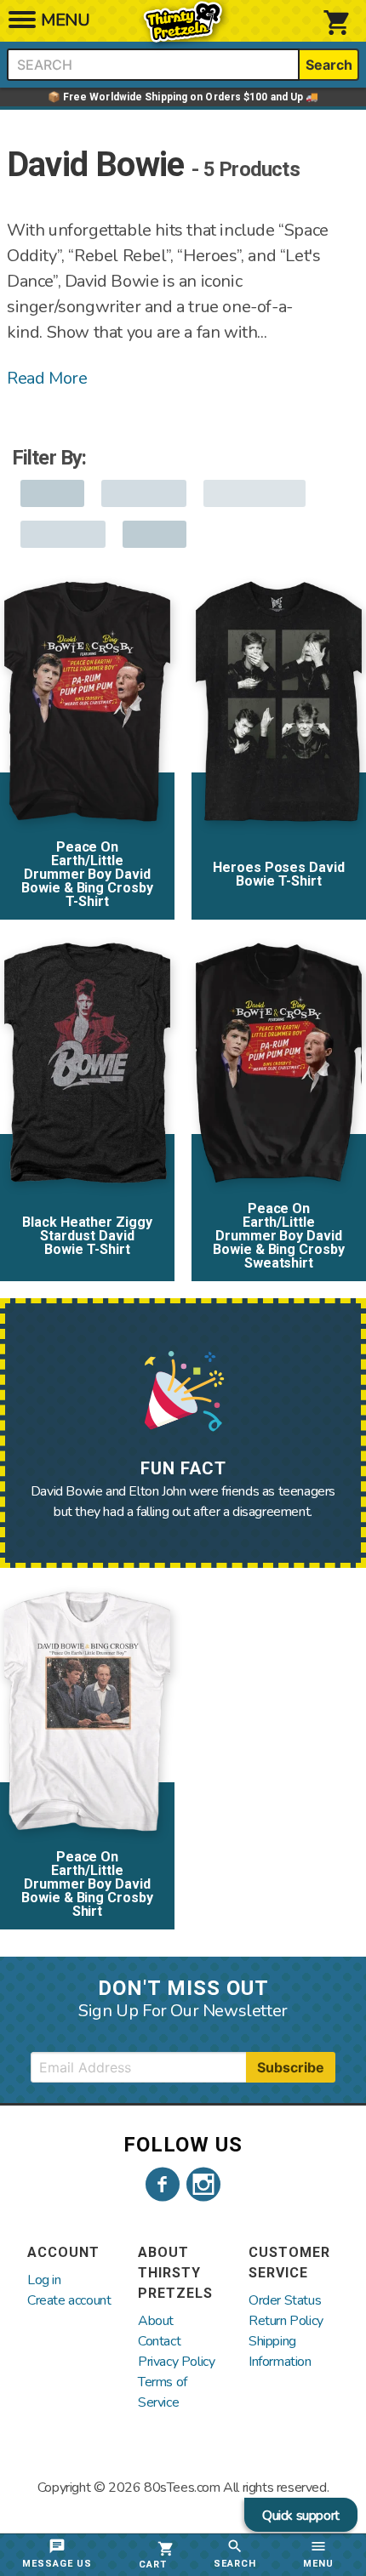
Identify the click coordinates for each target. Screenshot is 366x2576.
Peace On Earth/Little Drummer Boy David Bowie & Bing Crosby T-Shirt (88, 874)
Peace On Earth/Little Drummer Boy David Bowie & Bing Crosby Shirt (88, 1884)
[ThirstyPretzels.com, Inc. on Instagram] (203, 2185)
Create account (69, 2300)
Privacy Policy (176, 2362)
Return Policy (286, 2321)
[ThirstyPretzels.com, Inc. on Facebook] (163, 2185)
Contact (159, 2341)
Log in (44, 2280)
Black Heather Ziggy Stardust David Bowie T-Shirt (88, 1236)
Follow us (183, 2145)
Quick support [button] (301, 2516)
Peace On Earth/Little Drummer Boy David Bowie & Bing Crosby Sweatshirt (279, 1236)
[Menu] (22, 25)
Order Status (285, 2300)
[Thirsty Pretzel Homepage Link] (183, 34)
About (156, 2321)
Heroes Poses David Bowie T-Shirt (279, 874)
